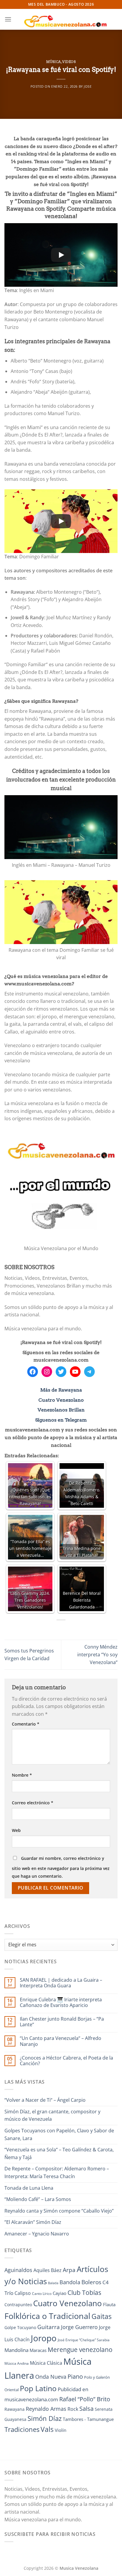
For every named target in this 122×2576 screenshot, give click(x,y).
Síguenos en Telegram (61, 1420)
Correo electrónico (33, 1803)
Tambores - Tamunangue (88, 2419)
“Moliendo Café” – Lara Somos (38, 2199)
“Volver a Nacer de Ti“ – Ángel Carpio (45, 2100)
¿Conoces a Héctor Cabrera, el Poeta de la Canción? (66, 2061)
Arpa (69, 2270)
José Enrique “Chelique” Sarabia (84, 2340)
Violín (61, 2430)
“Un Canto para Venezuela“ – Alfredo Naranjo (61, 2041)
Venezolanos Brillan (61, 1410)
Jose (88, 86)
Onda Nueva (51, 2377)
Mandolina (16, 2350)
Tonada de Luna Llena (29, 2188)
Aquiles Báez (48, 2270)
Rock (73, 2409)
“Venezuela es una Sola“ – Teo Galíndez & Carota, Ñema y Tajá (59, 2153)
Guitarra (49, 2327)
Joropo (44, 2338)
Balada (53, 2283)
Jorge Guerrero (79, 2327)
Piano (75, 2376)
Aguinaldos (18, 2270)
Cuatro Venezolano (61, 1400)
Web (16, 1830)
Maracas (38, 2350)
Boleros (91, 2282)
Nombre (22, 1775)
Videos (69, 62)
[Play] (61, 255)
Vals (47, 2429)
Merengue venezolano (80, 2349)
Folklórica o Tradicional (47, 2316)
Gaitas (102, 2316)
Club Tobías (84, 2293)
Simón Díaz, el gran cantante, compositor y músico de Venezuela (52, 2115)
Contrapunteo (18, 2305)
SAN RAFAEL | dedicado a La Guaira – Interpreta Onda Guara (61, 1983)
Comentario (26, 1724)
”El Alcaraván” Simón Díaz (33, 2222)
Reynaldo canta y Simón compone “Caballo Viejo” (59, 2211)
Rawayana (15, 2409)
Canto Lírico (42, 2294)
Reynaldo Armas (46, 2409)
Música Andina (17, 2363)
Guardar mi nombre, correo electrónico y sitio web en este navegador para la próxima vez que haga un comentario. (61, 1867)
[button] (8, 19)
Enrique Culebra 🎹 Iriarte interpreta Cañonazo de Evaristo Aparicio (61, 2002)
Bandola (70, 2282)
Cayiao (60, 2293)
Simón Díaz (45, 2418)
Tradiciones (22, 2429)
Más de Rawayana (61, 1390)
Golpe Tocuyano (20, 2327)
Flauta (109, 2304)
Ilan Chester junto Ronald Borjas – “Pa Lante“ (62, 2022)
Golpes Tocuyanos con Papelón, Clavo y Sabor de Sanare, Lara (59, 2134)
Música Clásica (46, 2363)
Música (54, 62)
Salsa (86, 2409)
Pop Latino (38, 2388)
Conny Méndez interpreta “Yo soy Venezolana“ (97, 1654)
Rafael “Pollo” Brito (85, 2399)
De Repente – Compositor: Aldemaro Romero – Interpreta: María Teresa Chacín (57, 2172)
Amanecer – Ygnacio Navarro (37, 2234)
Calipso (23, 2293)
